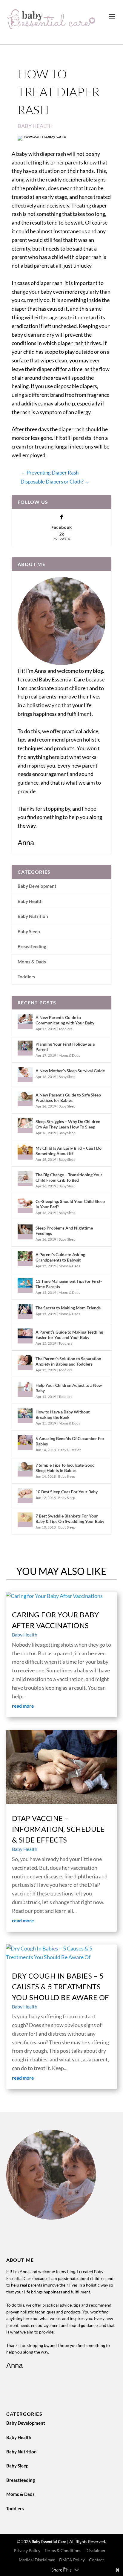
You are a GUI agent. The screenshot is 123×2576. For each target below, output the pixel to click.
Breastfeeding (32, 946)
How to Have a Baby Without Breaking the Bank (63, 1414)
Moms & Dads (32, 962)
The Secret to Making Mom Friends (68, 1308)
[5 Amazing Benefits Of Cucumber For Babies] (25, 1442)
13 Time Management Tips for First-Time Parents (69, 1284)
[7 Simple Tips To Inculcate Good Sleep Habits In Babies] (25, 1469)
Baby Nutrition (33, 916)
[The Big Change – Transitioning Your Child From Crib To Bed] (25, 1179)
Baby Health (35, 126)
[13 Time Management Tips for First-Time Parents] (25, 1285)
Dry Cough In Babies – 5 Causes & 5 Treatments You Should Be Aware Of (61, 1986)
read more (23, 1706)
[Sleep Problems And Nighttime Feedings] (25, 1232)
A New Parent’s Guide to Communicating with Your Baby (65, 1020)
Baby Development (37, 886)
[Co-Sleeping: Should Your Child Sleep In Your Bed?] (25, 1205)
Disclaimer (96, 2550)
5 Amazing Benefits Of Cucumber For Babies (70, 1441)
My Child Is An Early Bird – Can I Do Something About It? (69, 1151)
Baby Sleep (29, 931)
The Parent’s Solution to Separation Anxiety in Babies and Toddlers (68, 1361)
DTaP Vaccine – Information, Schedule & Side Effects (58, 1829)
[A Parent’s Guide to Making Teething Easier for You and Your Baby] (25, 1336)
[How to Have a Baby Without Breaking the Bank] (25, 1416)
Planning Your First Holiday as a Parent (65, 1047)
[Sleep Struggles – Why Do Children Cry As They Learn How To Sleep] (25, 1125)
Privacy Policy (27, 2550)
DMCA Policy (72, 2560)
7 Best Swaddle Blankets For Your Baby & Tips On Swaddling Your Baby (70, 1519)
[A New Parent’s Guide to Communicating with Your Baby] (25, 1021)
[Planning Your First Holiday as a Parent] (25, 1048)
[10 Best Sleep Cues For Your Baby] (25, 1496)
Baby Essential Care (49, 2542)
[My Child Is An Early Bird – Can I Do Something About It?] (25, 1152)
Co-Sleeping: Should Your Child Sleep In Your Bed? (70, 1204)
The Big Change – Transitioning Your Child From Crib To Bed (69, 1177)
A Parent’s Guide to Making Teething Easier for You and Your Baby (69, 1335)
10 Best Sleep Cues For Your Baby (67, 1492)
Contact (96, 2560)
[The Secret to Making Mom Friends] (25, 1312)
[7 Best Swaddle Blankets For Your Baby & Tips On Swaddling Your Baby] (25, 1520)
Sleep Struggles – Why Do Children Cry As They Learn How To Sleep (68, 1124)
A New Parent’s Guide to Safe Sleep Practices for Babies (68, 1098)
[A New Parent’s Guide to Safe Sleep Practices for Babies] (25, 1099)
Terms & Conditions (63, 2550)
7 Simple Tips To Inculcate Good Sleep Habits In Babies (65, 1468)
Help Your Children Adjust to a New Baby (69, 1388)
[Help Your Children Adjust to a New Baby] (25, 1389)
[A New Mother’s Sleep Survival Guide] (25, 1075)
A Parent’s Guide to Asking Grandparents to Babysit (60, 1257)
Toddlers (26, 977)
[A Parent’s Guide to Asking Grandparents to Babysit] (25, 1259)
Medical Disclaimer (37, 2560)
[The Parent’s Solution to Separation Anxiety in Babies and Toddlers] (25, 1363)
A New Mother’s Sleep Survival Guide (70, 1071)
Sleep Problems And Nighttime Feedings (64, 1231)
